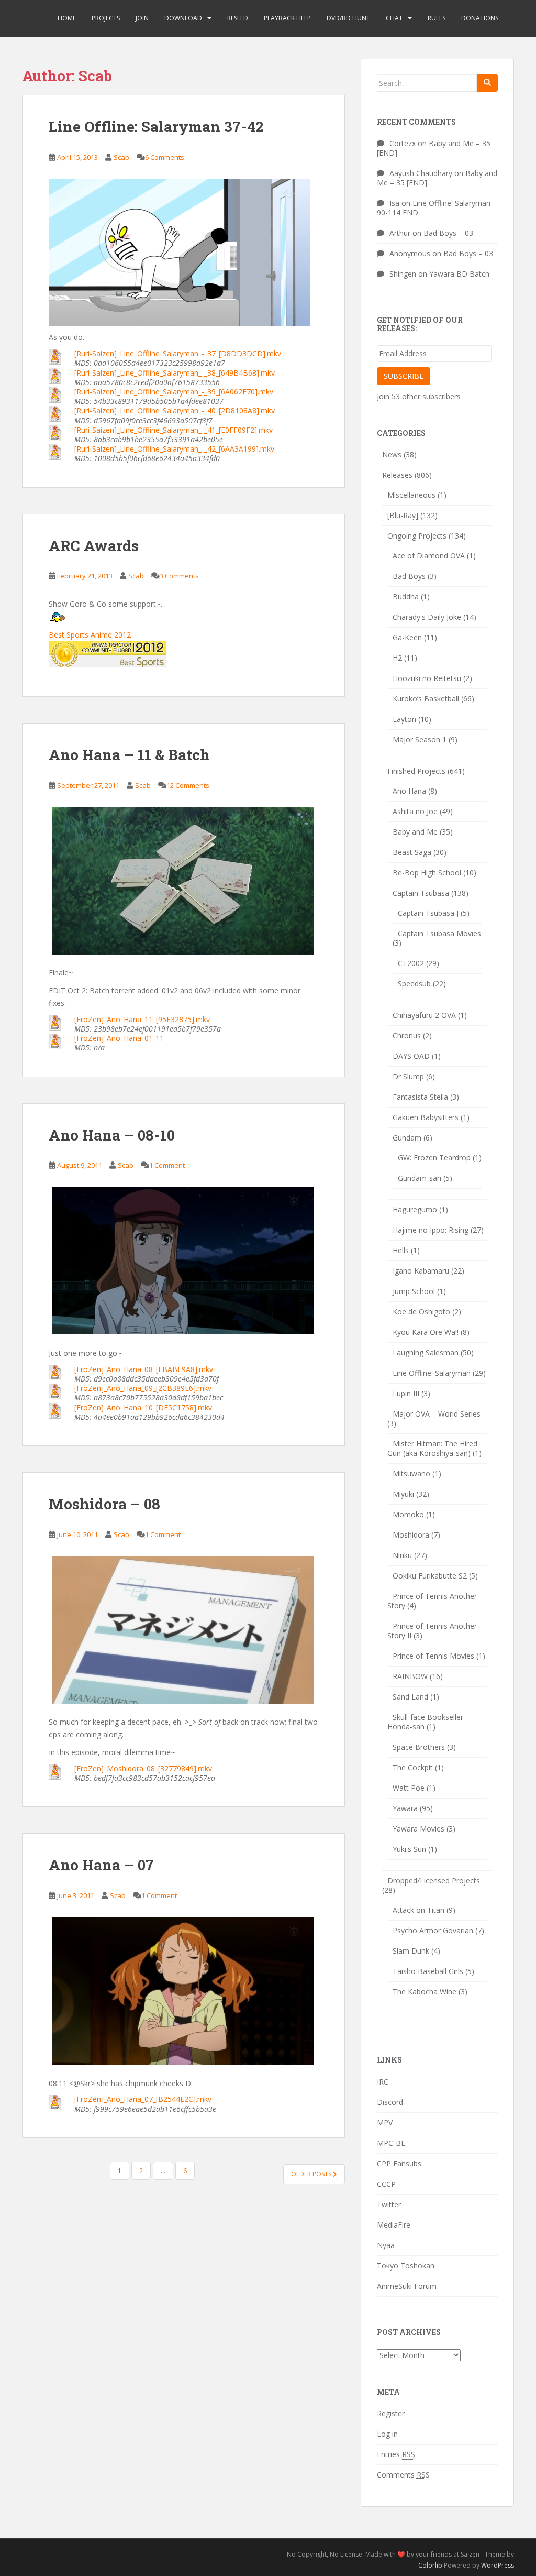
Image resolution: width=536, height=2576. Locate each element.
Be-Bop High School (427, 873)
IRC (383, 2082)
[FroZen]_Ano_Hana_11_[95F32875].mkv (142, 1019)
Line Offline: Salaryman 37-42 (156, 127)
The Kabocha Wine (425, 1992)
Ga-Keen (407, 637)
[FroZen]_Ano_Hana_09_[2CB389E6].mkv (143, 1388)
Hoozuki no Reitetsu (427, 678)
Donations (480, 18)
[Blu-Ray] (403, 515)
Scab (121, 157)
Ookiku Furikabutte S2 (430, 1576)
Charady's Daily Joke (427, 617)
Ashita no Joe (415, 811)
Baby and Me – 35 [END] (434, 148)
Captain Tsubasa (421, 893)
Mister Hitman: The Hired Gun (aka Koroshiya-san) (432, 1448)
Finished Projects (416, 771)
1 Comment (167, 1165)
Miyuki (403, 1494)
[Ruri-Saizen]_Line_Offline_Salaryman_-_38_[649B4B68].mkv (175, 373)
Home (67, 18)
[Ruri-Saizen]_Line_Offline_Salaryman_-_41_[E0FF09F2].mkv (174, 430)
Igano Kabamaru (421, 1271)
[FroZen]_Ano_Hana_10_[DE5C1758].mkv (143, 1407)
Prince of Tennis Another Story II (432, 1631)
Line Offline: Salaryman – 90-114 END (437, 208)
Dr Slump (408, 1076)
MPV (385, 2123)
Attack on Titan (418, 1910)
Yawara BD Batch (459, 274)
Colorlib (430, 2565)
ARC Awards (94, 546)
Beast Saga (412, 852)
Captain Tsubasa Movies (439, 933)
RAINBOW (410, 1676)
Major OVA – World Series (437, 1414)
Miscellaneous (411, 495)
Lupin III (406, 1393)
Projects (106, 18)
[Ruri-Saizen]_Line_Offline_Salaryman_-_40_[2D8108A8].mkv (175, 410)
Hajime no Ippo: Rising (431, 1230)
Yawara (405, 1808)
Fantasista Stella (420, 1097)
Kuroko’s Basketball (426, 699)
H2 (397, 658)
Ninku (402, 1555)
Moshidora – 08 (104, 1504)
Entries (396, 2454)
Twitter (389, 2204)
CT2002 (411, 963)
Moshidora (411, 1535)
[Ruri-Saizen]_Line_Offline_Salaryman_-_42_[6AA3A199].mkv (174, 449)
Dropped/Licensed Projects (434, 1881)
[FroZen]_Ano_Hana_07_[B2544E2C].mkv (143, 2099)
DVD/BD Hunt (348, 18)
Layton (404, 719)
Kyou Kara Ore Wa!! (426, 1332)
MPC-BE (391, 2143)
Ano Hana (409, 791)
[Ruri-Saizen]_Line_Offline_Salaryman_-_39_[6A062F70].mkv (174, 392)
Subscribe (404, 376)
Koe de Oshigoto (421, 1312)
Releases (397, 475)
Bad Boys (409, 576)
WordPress (498, 2565)
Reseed (238, 18)
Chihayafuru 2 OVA (424, 1015)
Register (391, 2413)
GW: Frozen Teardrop (434, 1158)
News (392, 454)
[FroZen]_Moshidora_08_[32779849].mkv (143, 1768)
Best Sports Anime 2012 (90, 635)
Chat (394, 18)
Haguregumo (415, 1209)
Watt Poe (409, 1788)
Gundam (407, 1138)
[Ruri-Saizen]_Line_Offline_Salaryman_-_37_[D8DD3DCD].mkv (178, 353)
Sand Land (410, 1697)
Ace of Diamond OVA (429, 556)
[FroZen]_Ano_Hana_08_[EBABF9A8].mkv (144, 1369)
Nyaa (386, 2245)
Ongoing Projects (417, 536)
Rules (437, 18)
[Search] (487, 83)
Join (142, 18)
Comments (403, 2475)
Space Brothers (419, 1747)
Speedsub (414, 984)
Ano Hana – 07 (101, 1865)
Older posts (312, 2174)
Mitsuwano (411, 1473)
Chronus (407, 1035)
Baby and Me (415, 832)
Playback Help (287, 18)
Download (183, 18)
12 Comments (188, 785)
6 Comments (165, 157)
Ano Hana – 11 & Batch (129, 755)
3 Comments (179, 576)
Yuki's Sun (409, 1849)
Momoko (408, 1514)
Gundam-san (420, 1178)
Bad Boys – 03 (448, 233)
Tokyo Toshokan (406, 2266)
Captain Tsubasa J (428, 913)
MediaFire (394, 2225)
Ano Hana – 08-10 (112, 1135)
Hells (401, 1250)
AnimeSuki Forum (407, 2286)
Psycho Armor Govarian (433, 1930)
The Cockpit (413, 1767)
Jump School (414, 1291)
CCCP (386, 2184)
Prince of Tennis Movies (433, 1656)
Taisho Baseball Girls (428, 1971)
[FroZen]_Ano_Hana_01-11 (119, 1038)
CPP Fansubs (399, 2163)
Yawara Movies (418, 1829)
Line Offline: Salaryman (432, 1373)
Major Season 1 (420, 739)
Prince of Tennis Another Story (432, 1601)
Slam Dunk (411, 1951)
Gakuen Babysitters (426, 1117)
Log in (387, 2434)
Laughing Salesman (426, 1352)
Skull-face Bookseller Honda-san (425, 1722)
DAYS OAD (411, 1056)
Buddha (406, 596)
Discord (390, 2102)
